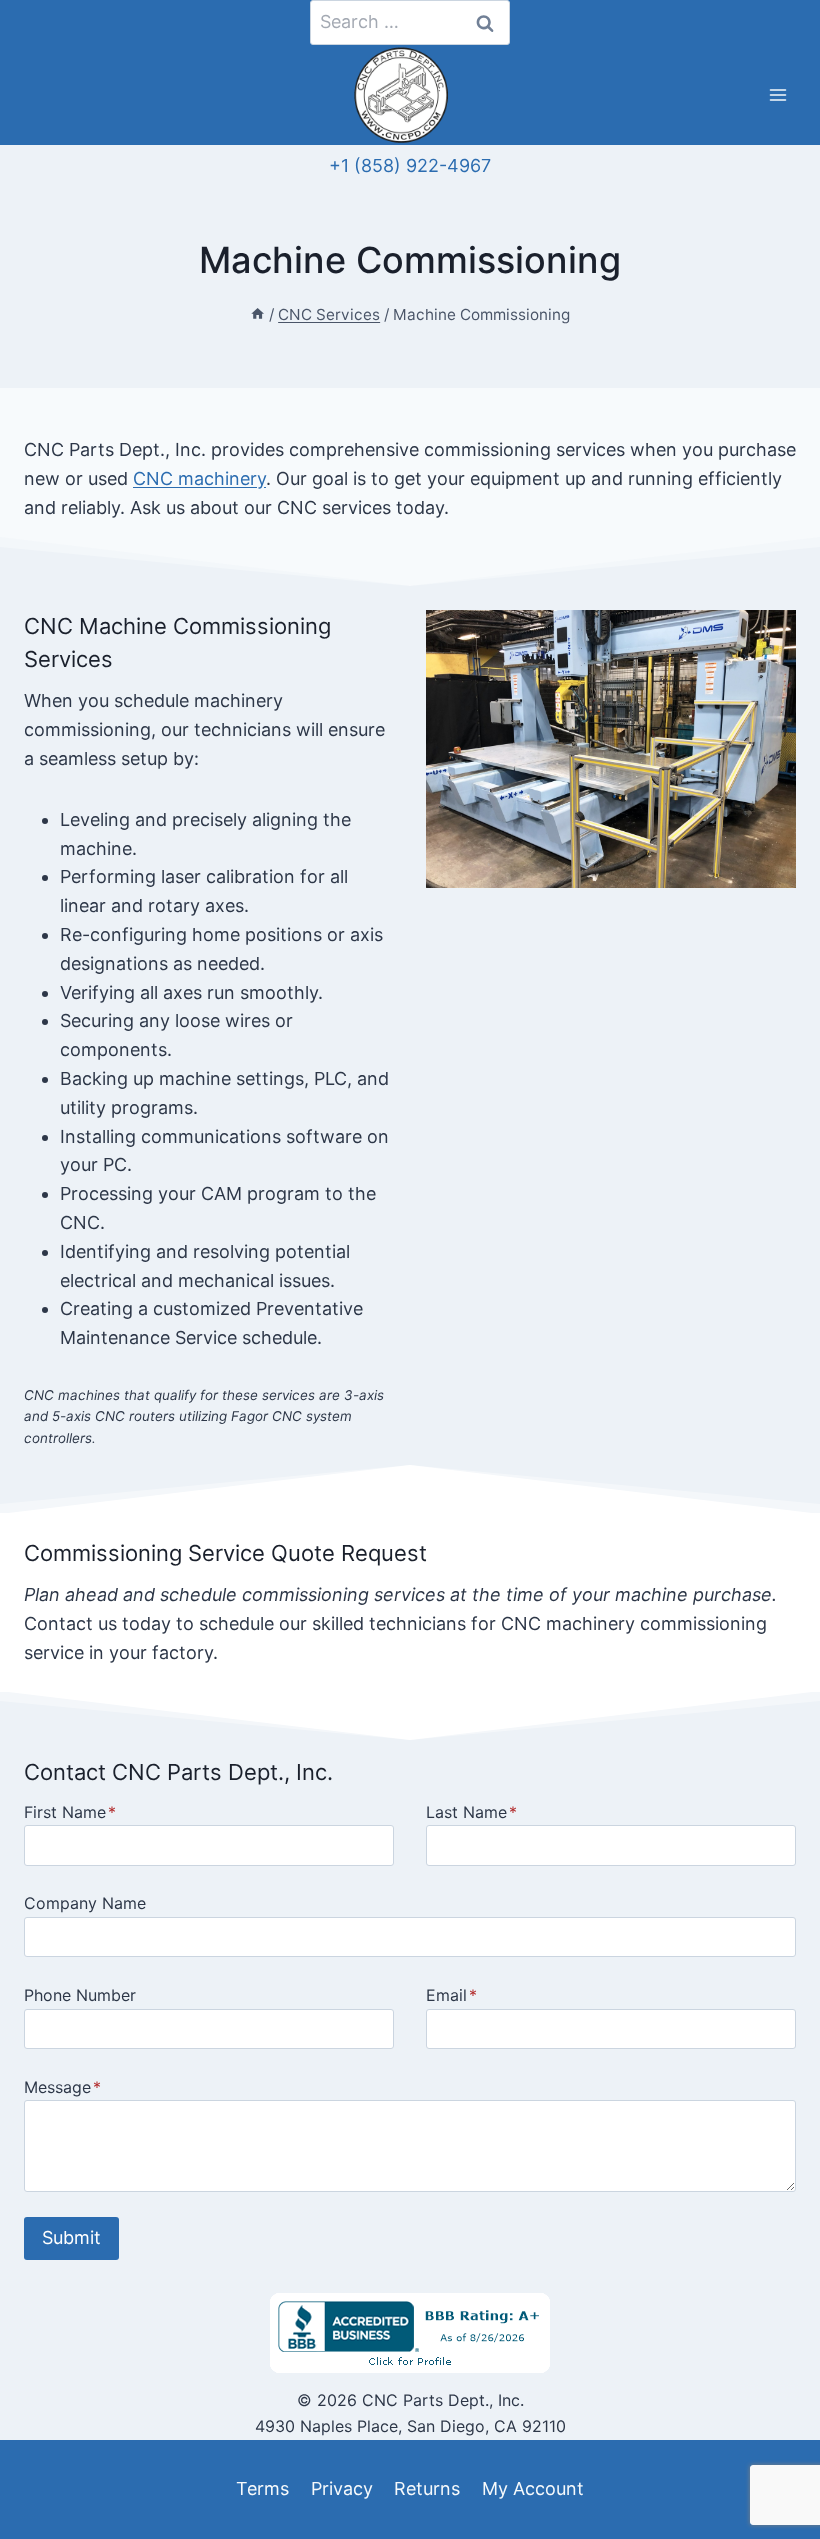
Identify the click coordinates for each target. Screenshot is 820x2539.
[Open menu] (777, 95)
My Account (533, 2488)
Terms (262, 2488)
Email (451, 1995)
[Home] (257, 314)
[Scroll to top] (51, 2477)
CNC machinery (199, 478)
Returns (427, 2488)
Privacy (342, 2488)
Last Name (471, 1812)
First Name (70, 1812)
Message (62, 2087)
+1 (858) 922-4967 (410, 165)
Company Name (85, 1903)
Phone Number (80, 1995)
